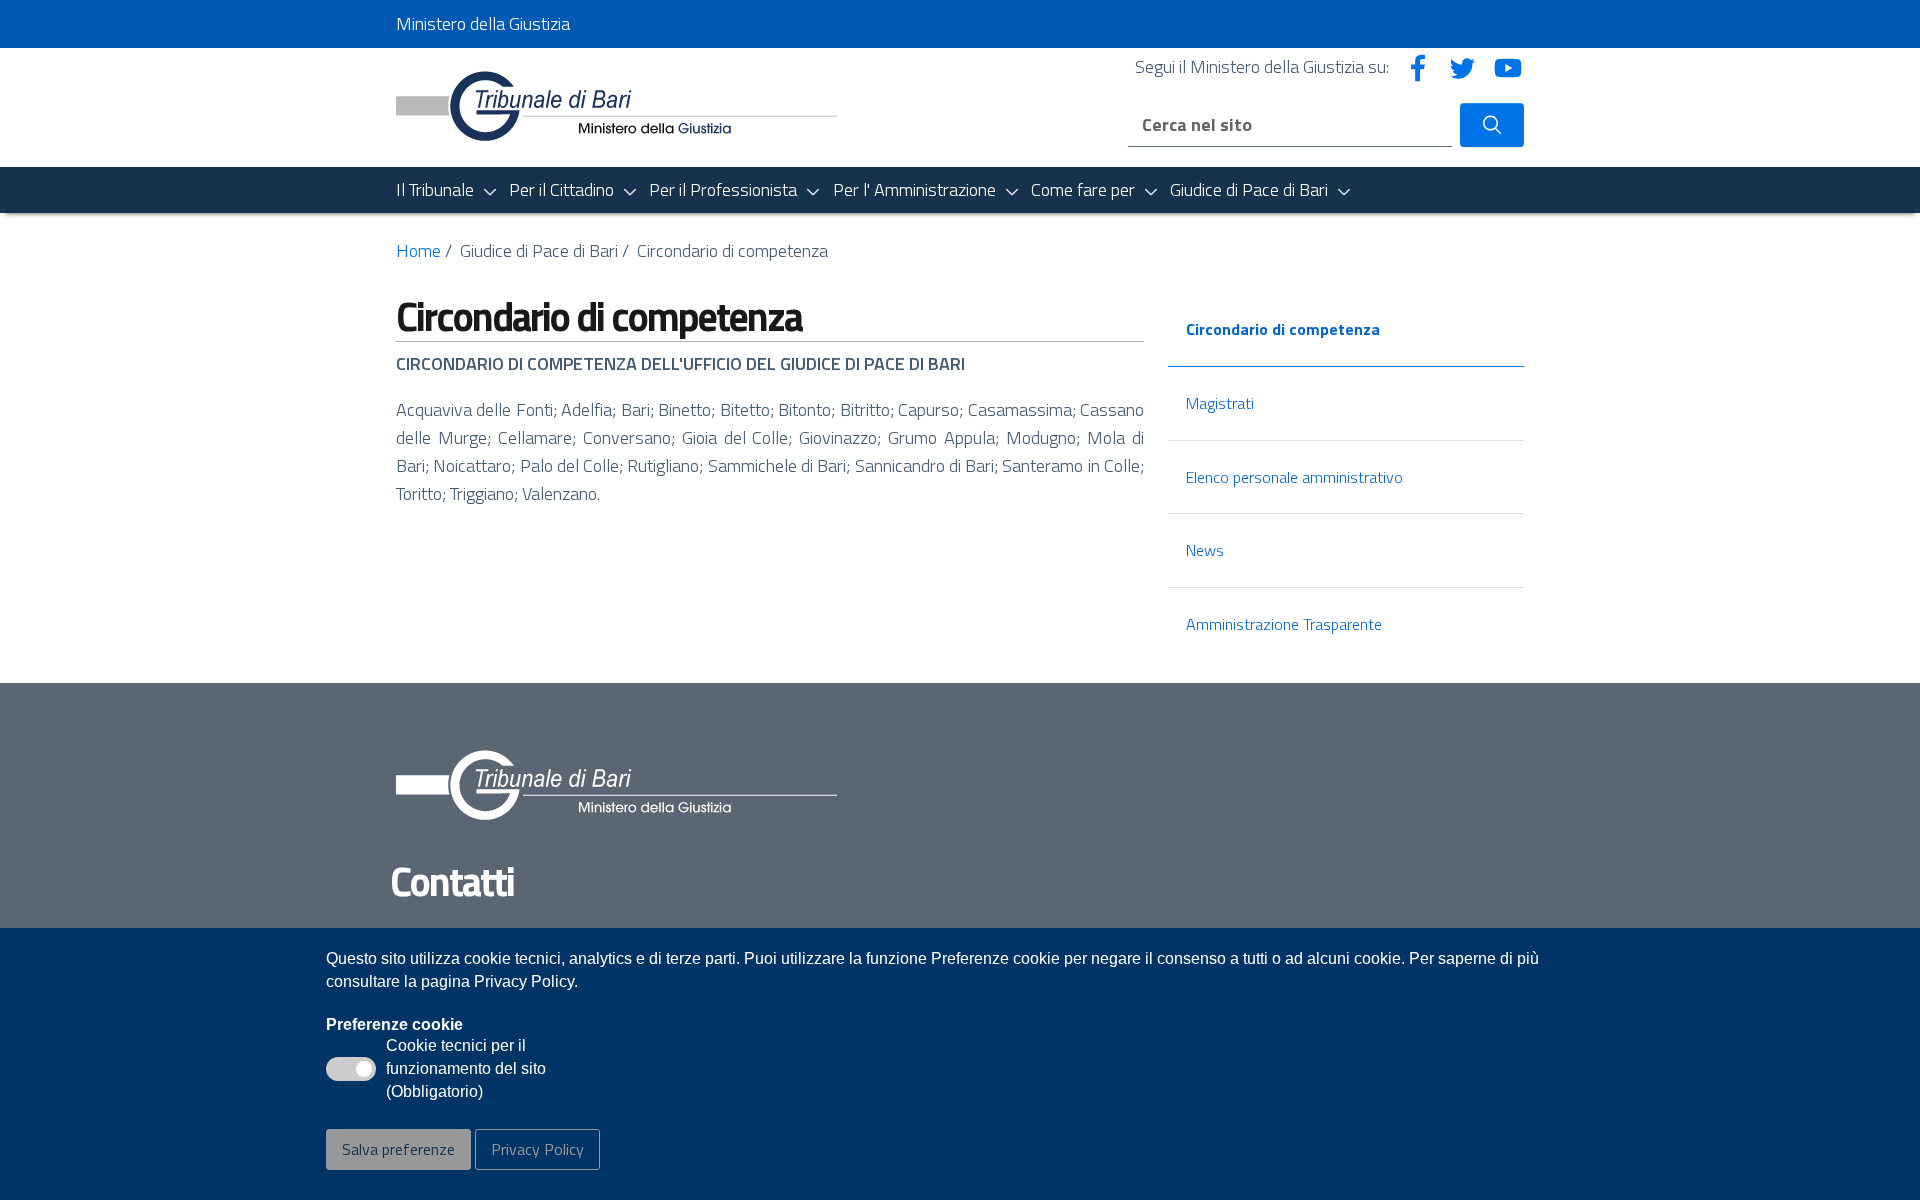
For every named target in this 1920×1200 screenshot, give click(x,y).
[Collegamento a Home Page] (616, 105)
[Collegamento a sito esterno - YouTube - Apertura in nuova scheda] (1508, 66)
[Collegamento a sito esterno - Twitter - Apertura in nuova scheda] (1463, 66)
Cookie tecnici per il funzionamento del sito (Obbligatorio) (466, 1070)
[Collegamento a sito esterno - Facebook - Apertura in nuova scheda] (1418, 66)
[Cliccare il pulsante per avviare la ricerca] (1492, 125)
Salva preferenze (398, 1149)
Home (418, 250)
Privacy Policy (537, 1149)
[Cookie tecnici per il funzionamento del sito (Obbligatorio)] (351, 1069)
